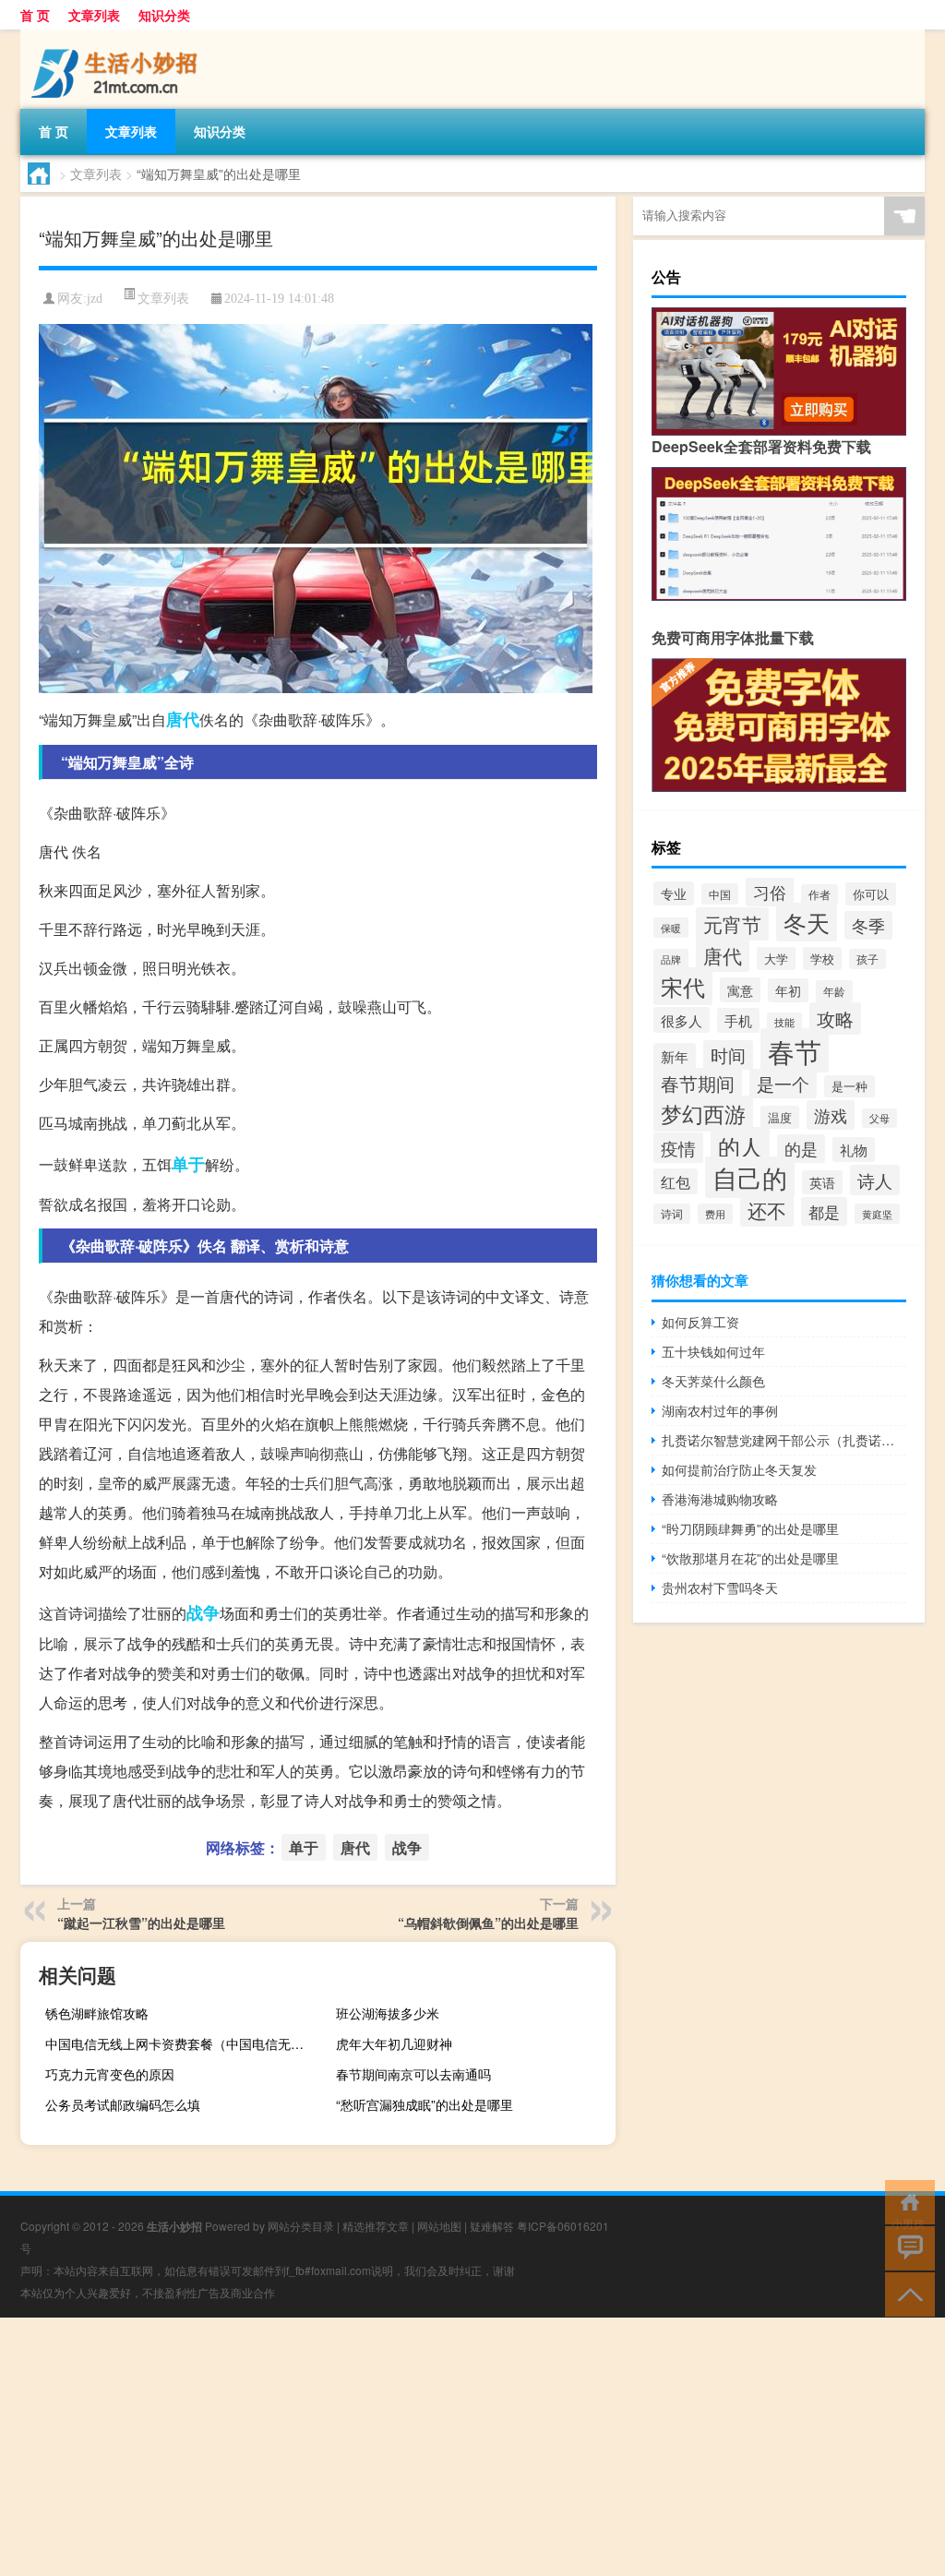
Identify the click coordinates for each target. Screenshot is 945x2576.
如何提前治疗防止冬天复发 (739, 1469)
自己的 (750, 1177)
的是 (801, 1149)
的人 (740, 1146)
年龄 (834, 991)
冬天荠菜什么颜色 (713, 1381)
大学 (776, 959)
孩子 (867, 959)
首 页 (35, 15)
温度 (780, 1117)
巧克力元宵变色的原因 (110, 2074)
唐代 (183, 719)
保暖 (671, 928)
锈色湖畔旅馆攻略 (97, 2013)
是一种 (849, 1086)
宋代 (683, 986)
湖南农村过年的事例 (720, 1410)
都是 (824, 1211)
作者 (819, 894)
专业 (674, 893)
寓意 (740, 990)
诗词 (672, 1214)
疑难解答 (492, 2226)
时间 (728, 1055)
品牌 (671, 959)
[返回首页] (906, 2201)
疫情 (678, 1148)
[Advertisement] (472, 2447)
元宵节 (732, 924)
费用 (715, 1214)
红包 (676, 1181)
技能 (784, 1022)
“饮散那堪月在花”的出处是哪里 (750, 1558)
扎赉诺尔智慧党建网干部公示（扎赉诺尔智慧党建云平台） (784, 1440)
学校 (822, 959)
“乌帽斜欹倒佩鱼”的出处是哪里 (488, 1923)
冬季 (868, 925)
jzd (95, 299)
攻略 (835, 1018)
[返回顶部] (906, 2293)
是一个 (783, 1084)
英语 (822, 1182)
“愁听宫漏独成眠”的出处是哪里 (425, 2104)
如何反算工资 (700, 1322)
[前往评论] (906, 2247)
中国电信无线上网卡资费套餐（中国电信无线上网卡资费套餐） (183, 2043)
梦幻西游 (703, 1114)
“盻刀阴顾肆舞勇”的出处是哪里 (750, 1528)
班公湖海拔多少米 (388, 2013)
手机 (738, 1020)
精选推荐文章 (376, 2226)
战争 (203, 1612)
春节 (795, 1050)
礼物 (854, 1150)
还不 (767, 1210)
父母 (879, 1118)
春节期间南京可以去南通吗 (413, 2074)
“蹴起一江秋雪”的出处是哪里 (141, 1923)
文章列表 (94, 15)
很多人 (682, 1020)
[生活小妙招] (117, 36)
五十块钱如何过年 (713, 1351)
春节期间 (698, 1084)
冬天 (807, 922)
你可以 (871, 894)
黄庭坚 (877, 1214)
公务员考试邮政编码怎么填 (123, 2104)
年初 (788, 990)
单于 (188, 1164)
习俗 (770, 892)
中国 (720, 894)
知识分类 (164, 15)
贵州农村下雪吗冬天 (720, 1588)
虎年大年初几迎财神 (394, 2043)
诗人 (875, 1180)
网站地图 (439, 2226)
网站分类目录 (301, 2226)
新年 (675, 1056)
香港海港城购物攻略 (720, 1499)
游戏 (831, 1115)
